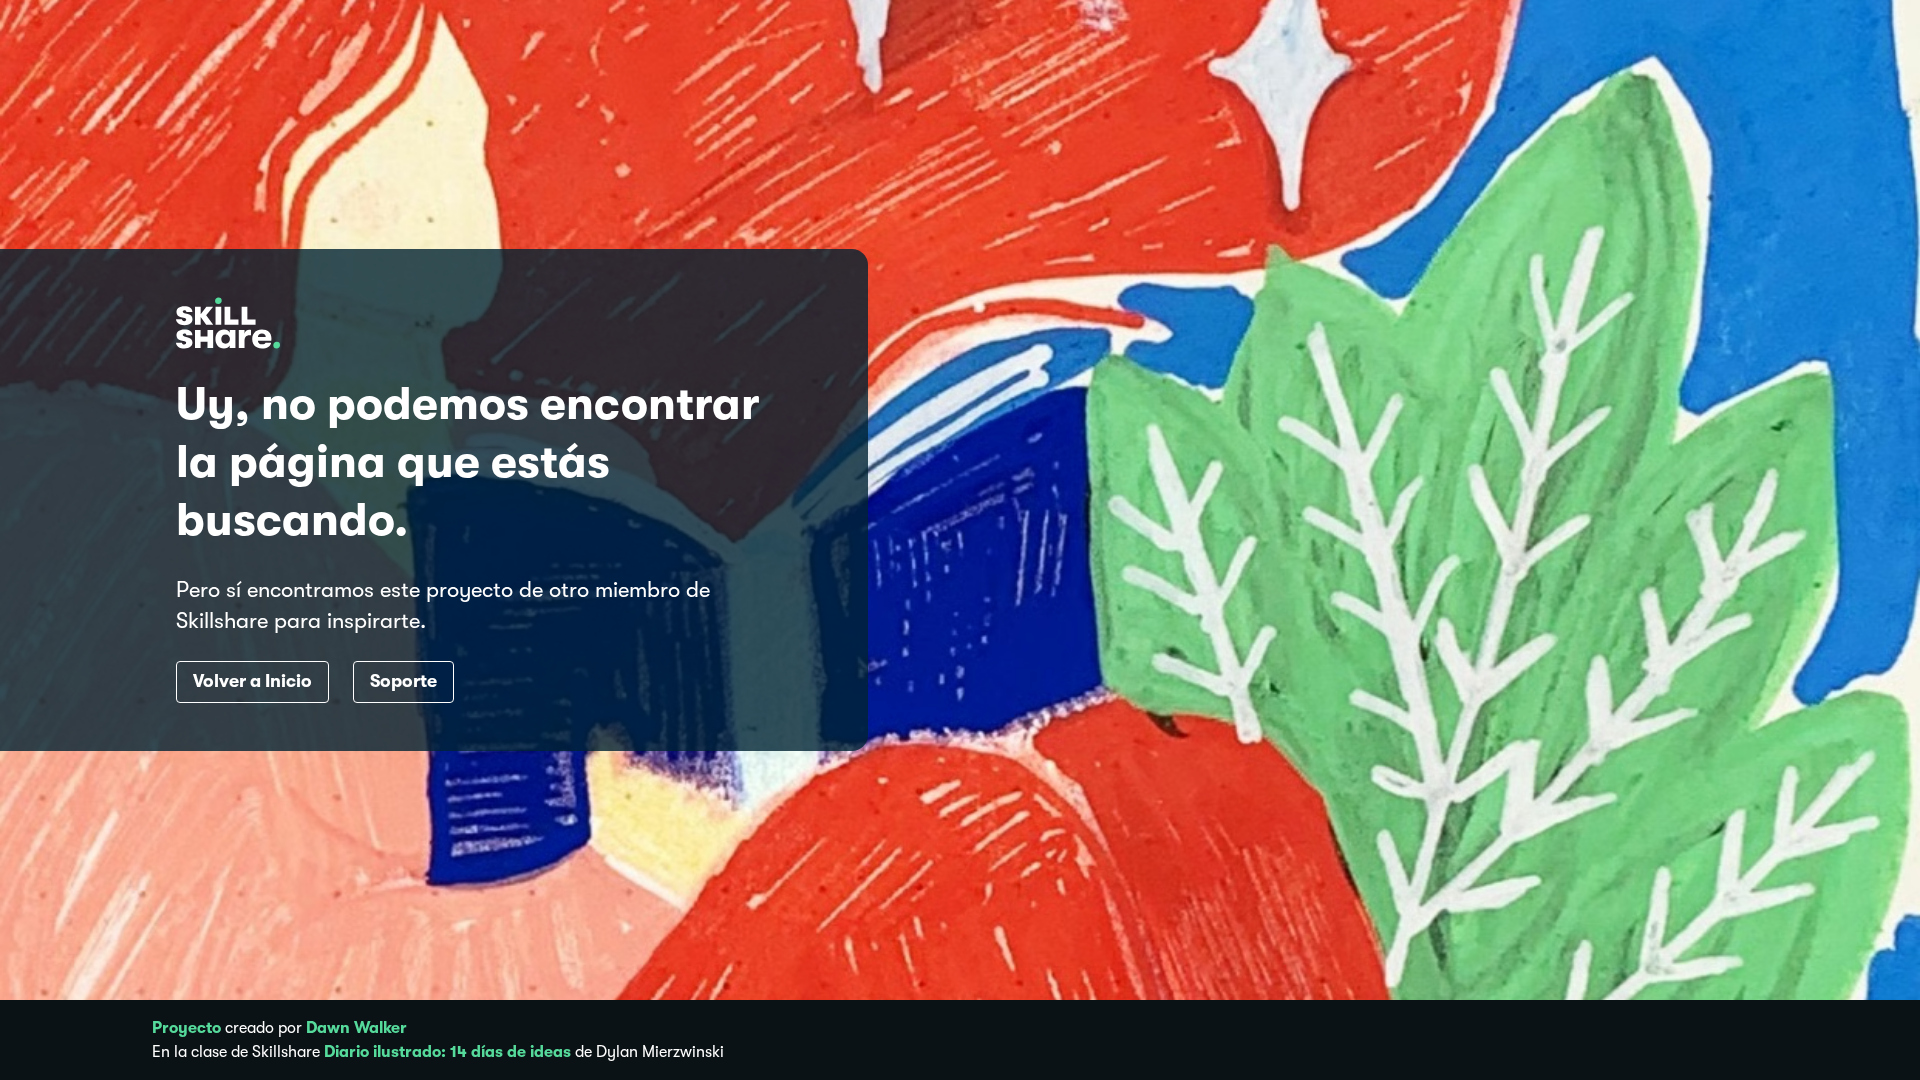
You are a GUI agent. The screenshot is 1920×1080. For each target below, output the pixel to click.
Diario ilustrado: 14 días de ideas (447, 1052)
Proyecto (186, 1028)
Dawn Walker (356, 1028)
